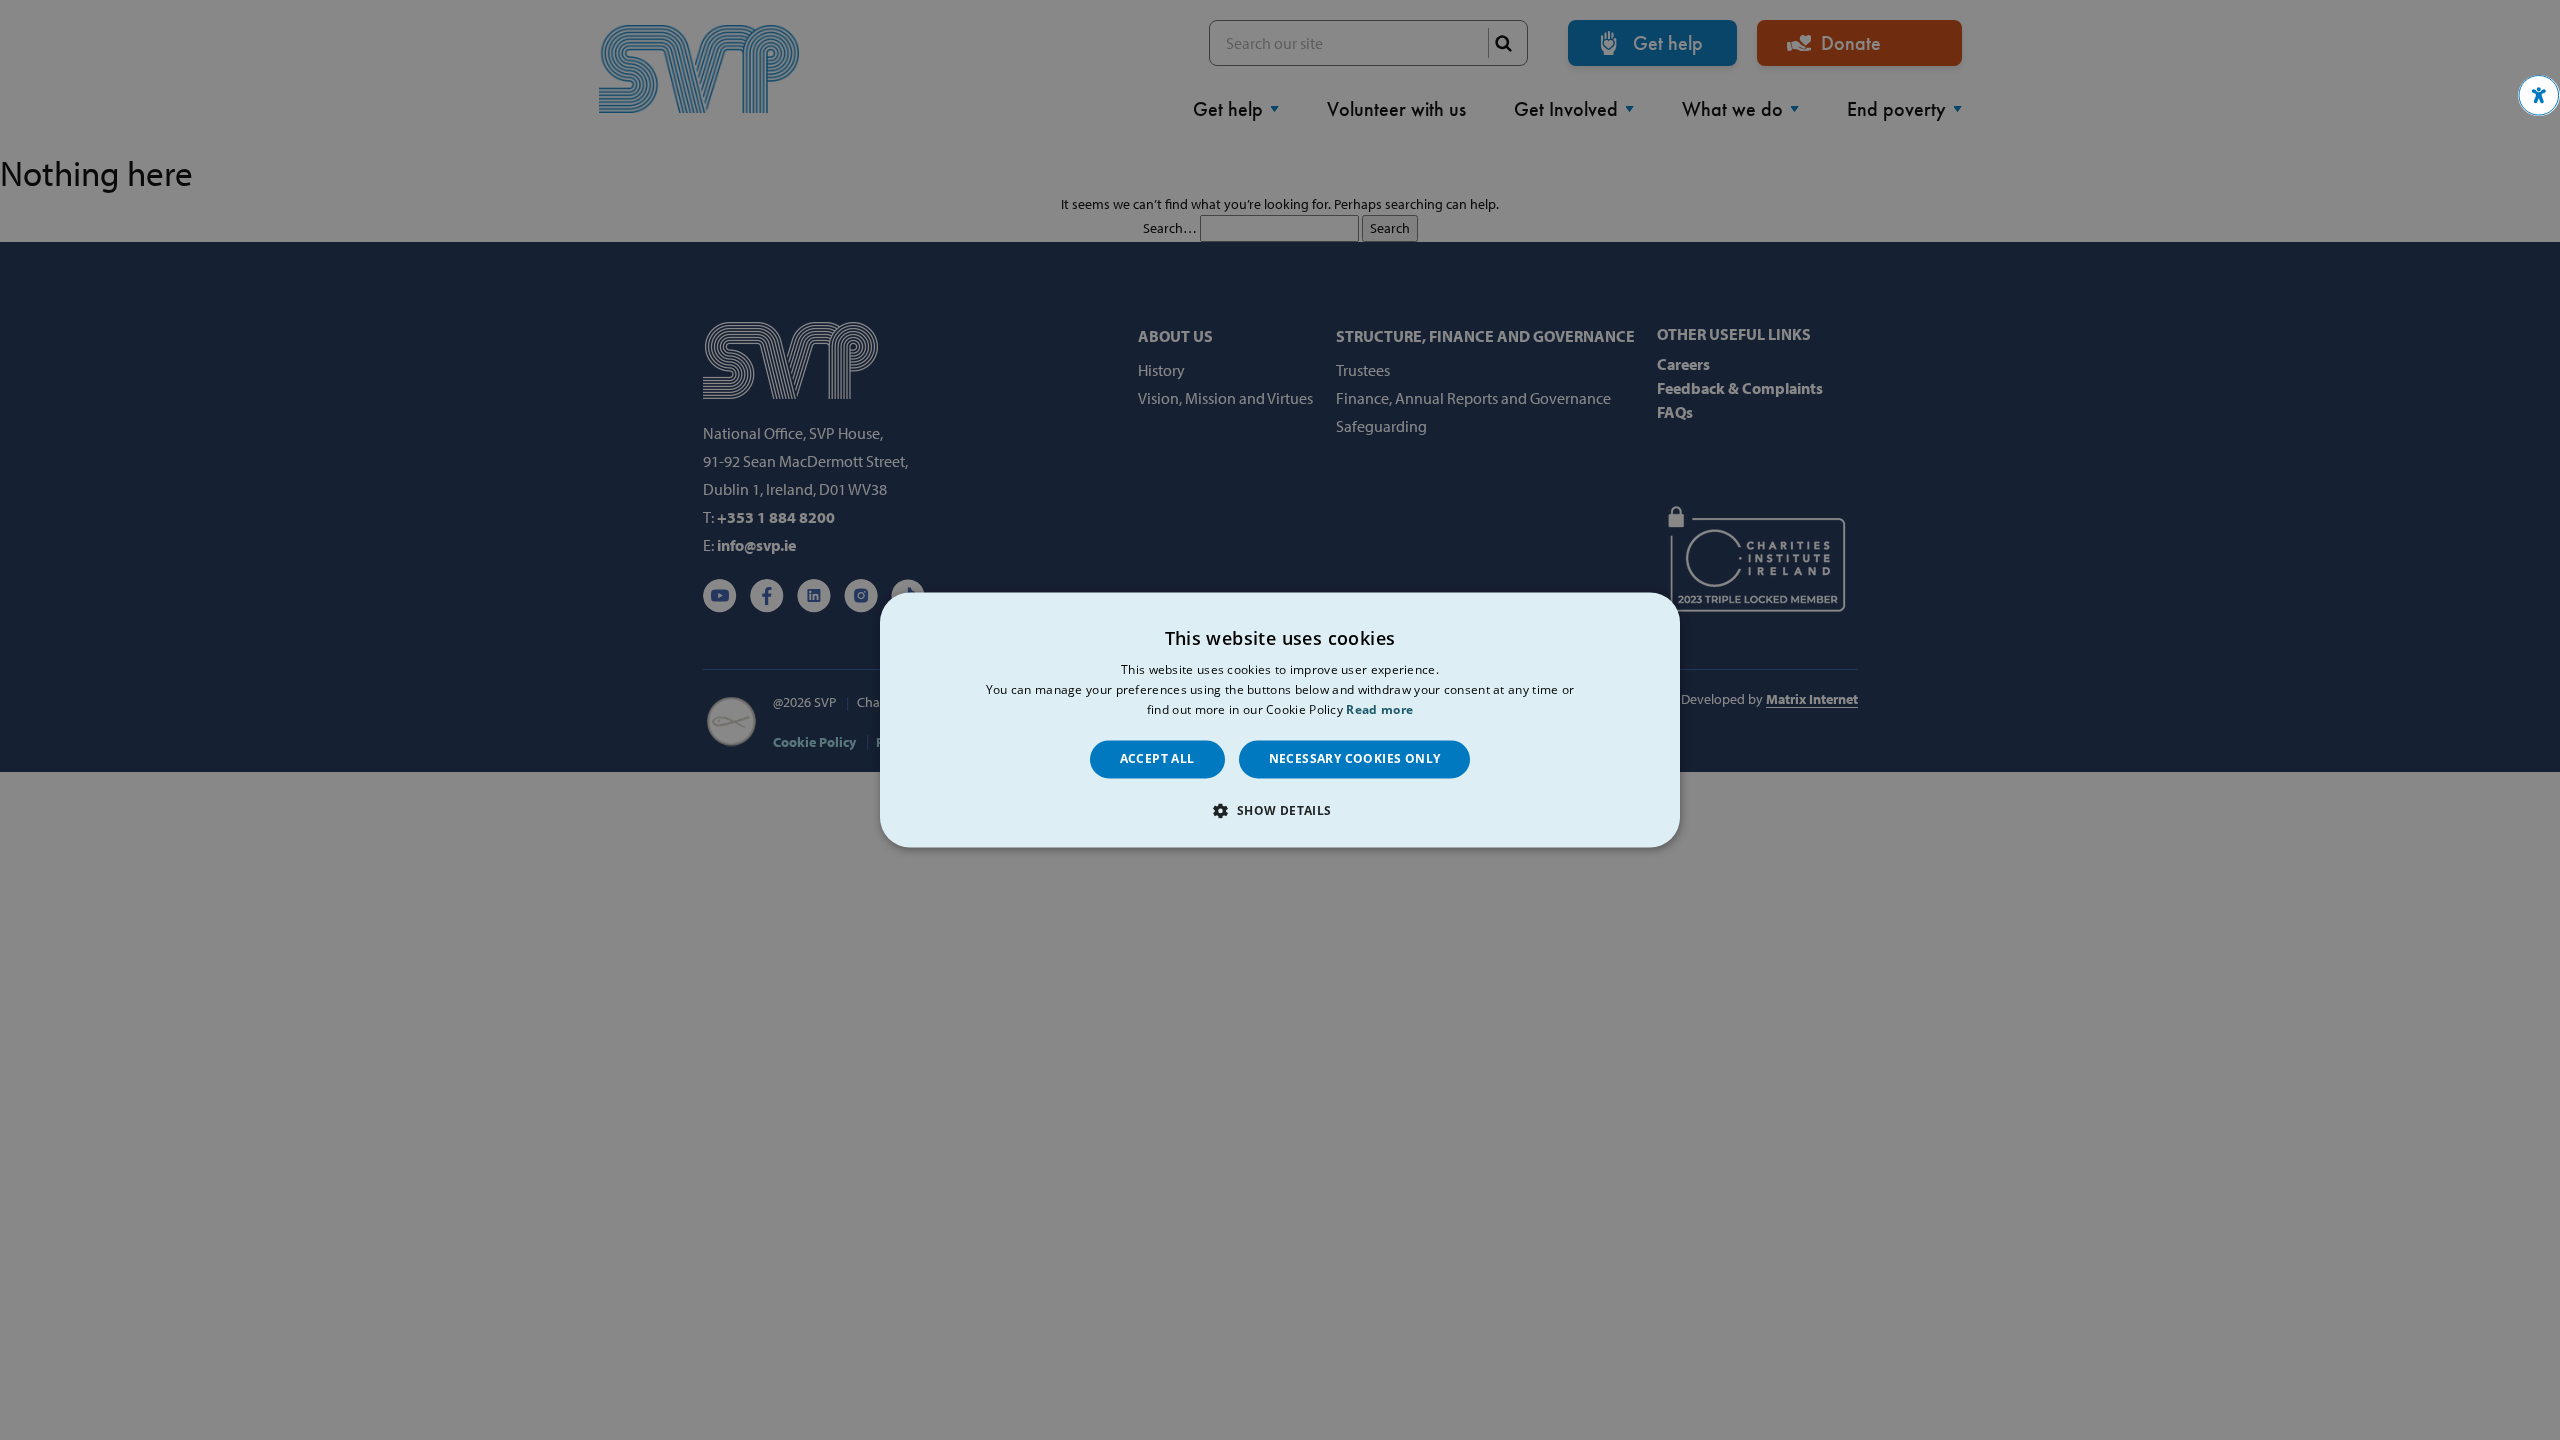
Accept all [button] (1157, 758)
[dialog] (1280, 719)
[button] (2539, 95)
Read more (1379, 709)
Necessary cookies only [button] (1355, 758)
